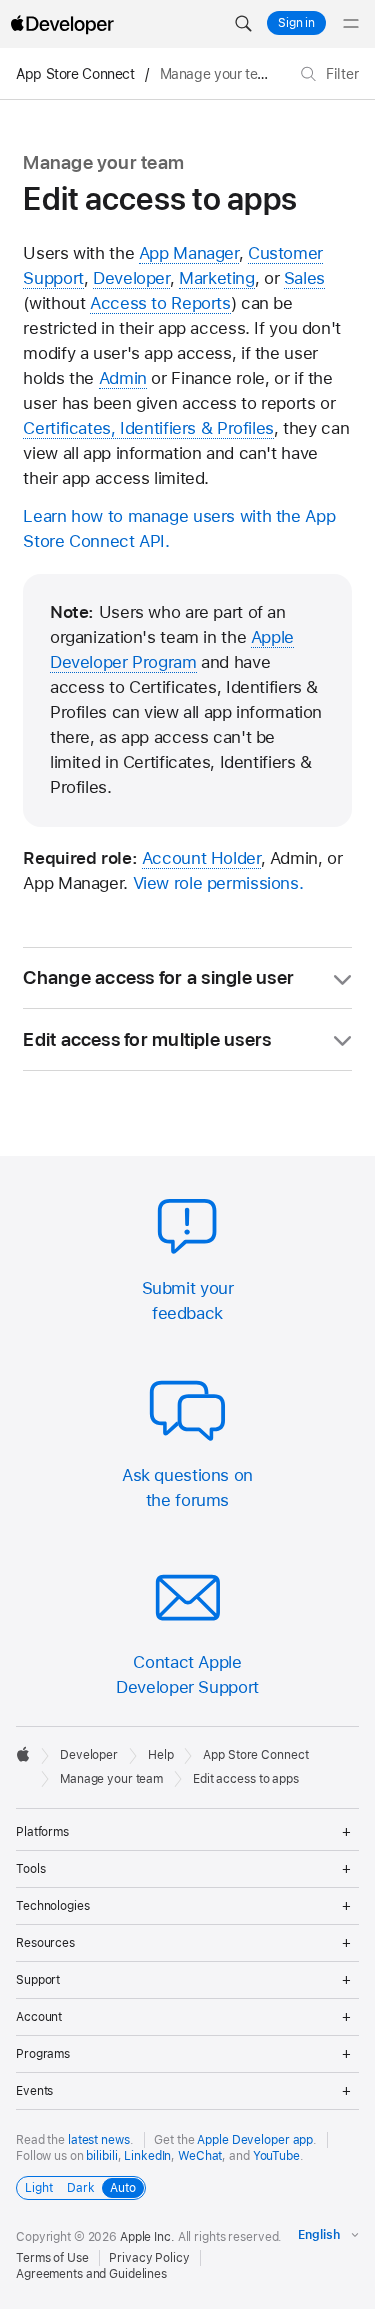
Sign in (296, 23)
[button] (243, 24)
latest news (99, 2140)
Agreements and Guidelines (91, 2274)
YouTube (276, 2156)
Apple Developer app (255, 2140)
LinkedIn (147, 2156)
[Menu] (351, 24)
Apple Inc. (147, 2237)
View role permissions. (218, 883)
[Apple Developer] (62, 24)
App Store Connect (75, 74)
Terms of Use (52, 2258)
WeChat (200, 2156)
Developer (89, 1755)
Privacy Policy (149, 2258)
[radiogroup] (81, 2188)
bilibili (101, 2156)
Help (161, 1755)
